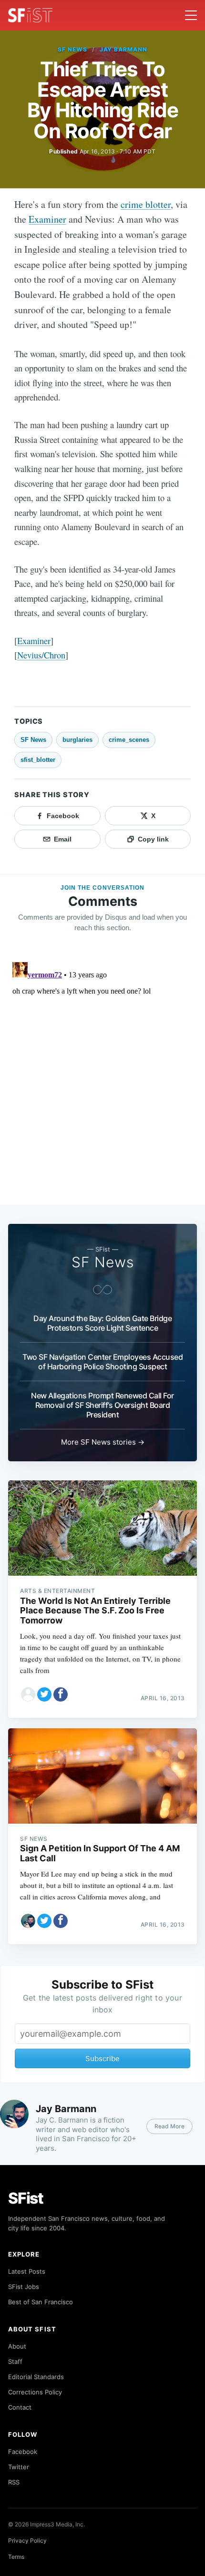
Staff (15, 2361)
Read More (169, 2126)
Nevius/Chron (41, 655)
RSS (14, 2482)
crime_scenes (129, 740)
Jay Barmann (124, 49)
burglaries (77, 740)
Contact (20, 2407)
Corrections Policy (35, 2392)
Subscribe (102, 2058)
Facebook (23, 2452)
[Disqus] (102, 1078)
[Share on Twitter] (44, 1694)
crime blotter (146, 204)
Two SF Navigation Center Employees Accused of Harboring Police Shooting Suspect (102, 1362)
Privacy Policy (27, 2540)
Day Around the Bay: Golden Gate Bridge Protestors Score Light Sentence (102, 1323)
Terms (16, 2557)
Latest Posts (27, 2271)
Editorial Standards (36, 2377)
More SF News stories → (103, 1442)
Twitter (19, 2467)
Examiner (47, 219)
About (17, 2346)
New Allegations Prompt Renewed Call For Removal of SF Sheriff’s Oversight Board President (102, 1405)
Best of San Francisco (41, 2302)
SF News (72, 49)
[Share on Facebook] (61, 1694)
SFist (26, 2198)
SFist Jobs (24, 2287)
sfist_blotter (38, 760)
